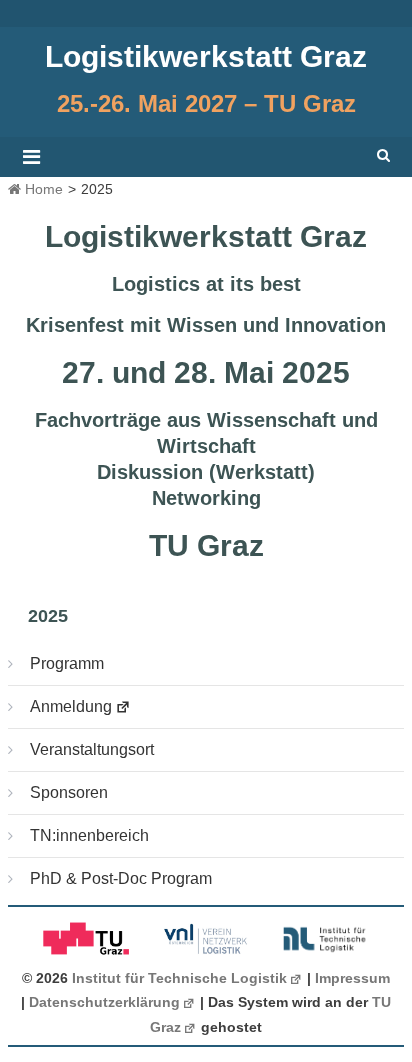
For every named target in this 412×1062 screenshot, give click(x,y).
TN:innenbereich (89, 835)
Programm (67, 663)
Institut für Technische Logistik (179, 978)
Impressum (352, 978)
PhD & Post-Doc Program (121, 878)
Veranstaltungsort (92, 749)
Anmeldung (71, 706)
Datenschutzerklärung (104, 1002)
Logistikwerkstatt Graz (206, 56)
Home (42, 189)
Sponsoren (69, 792)
